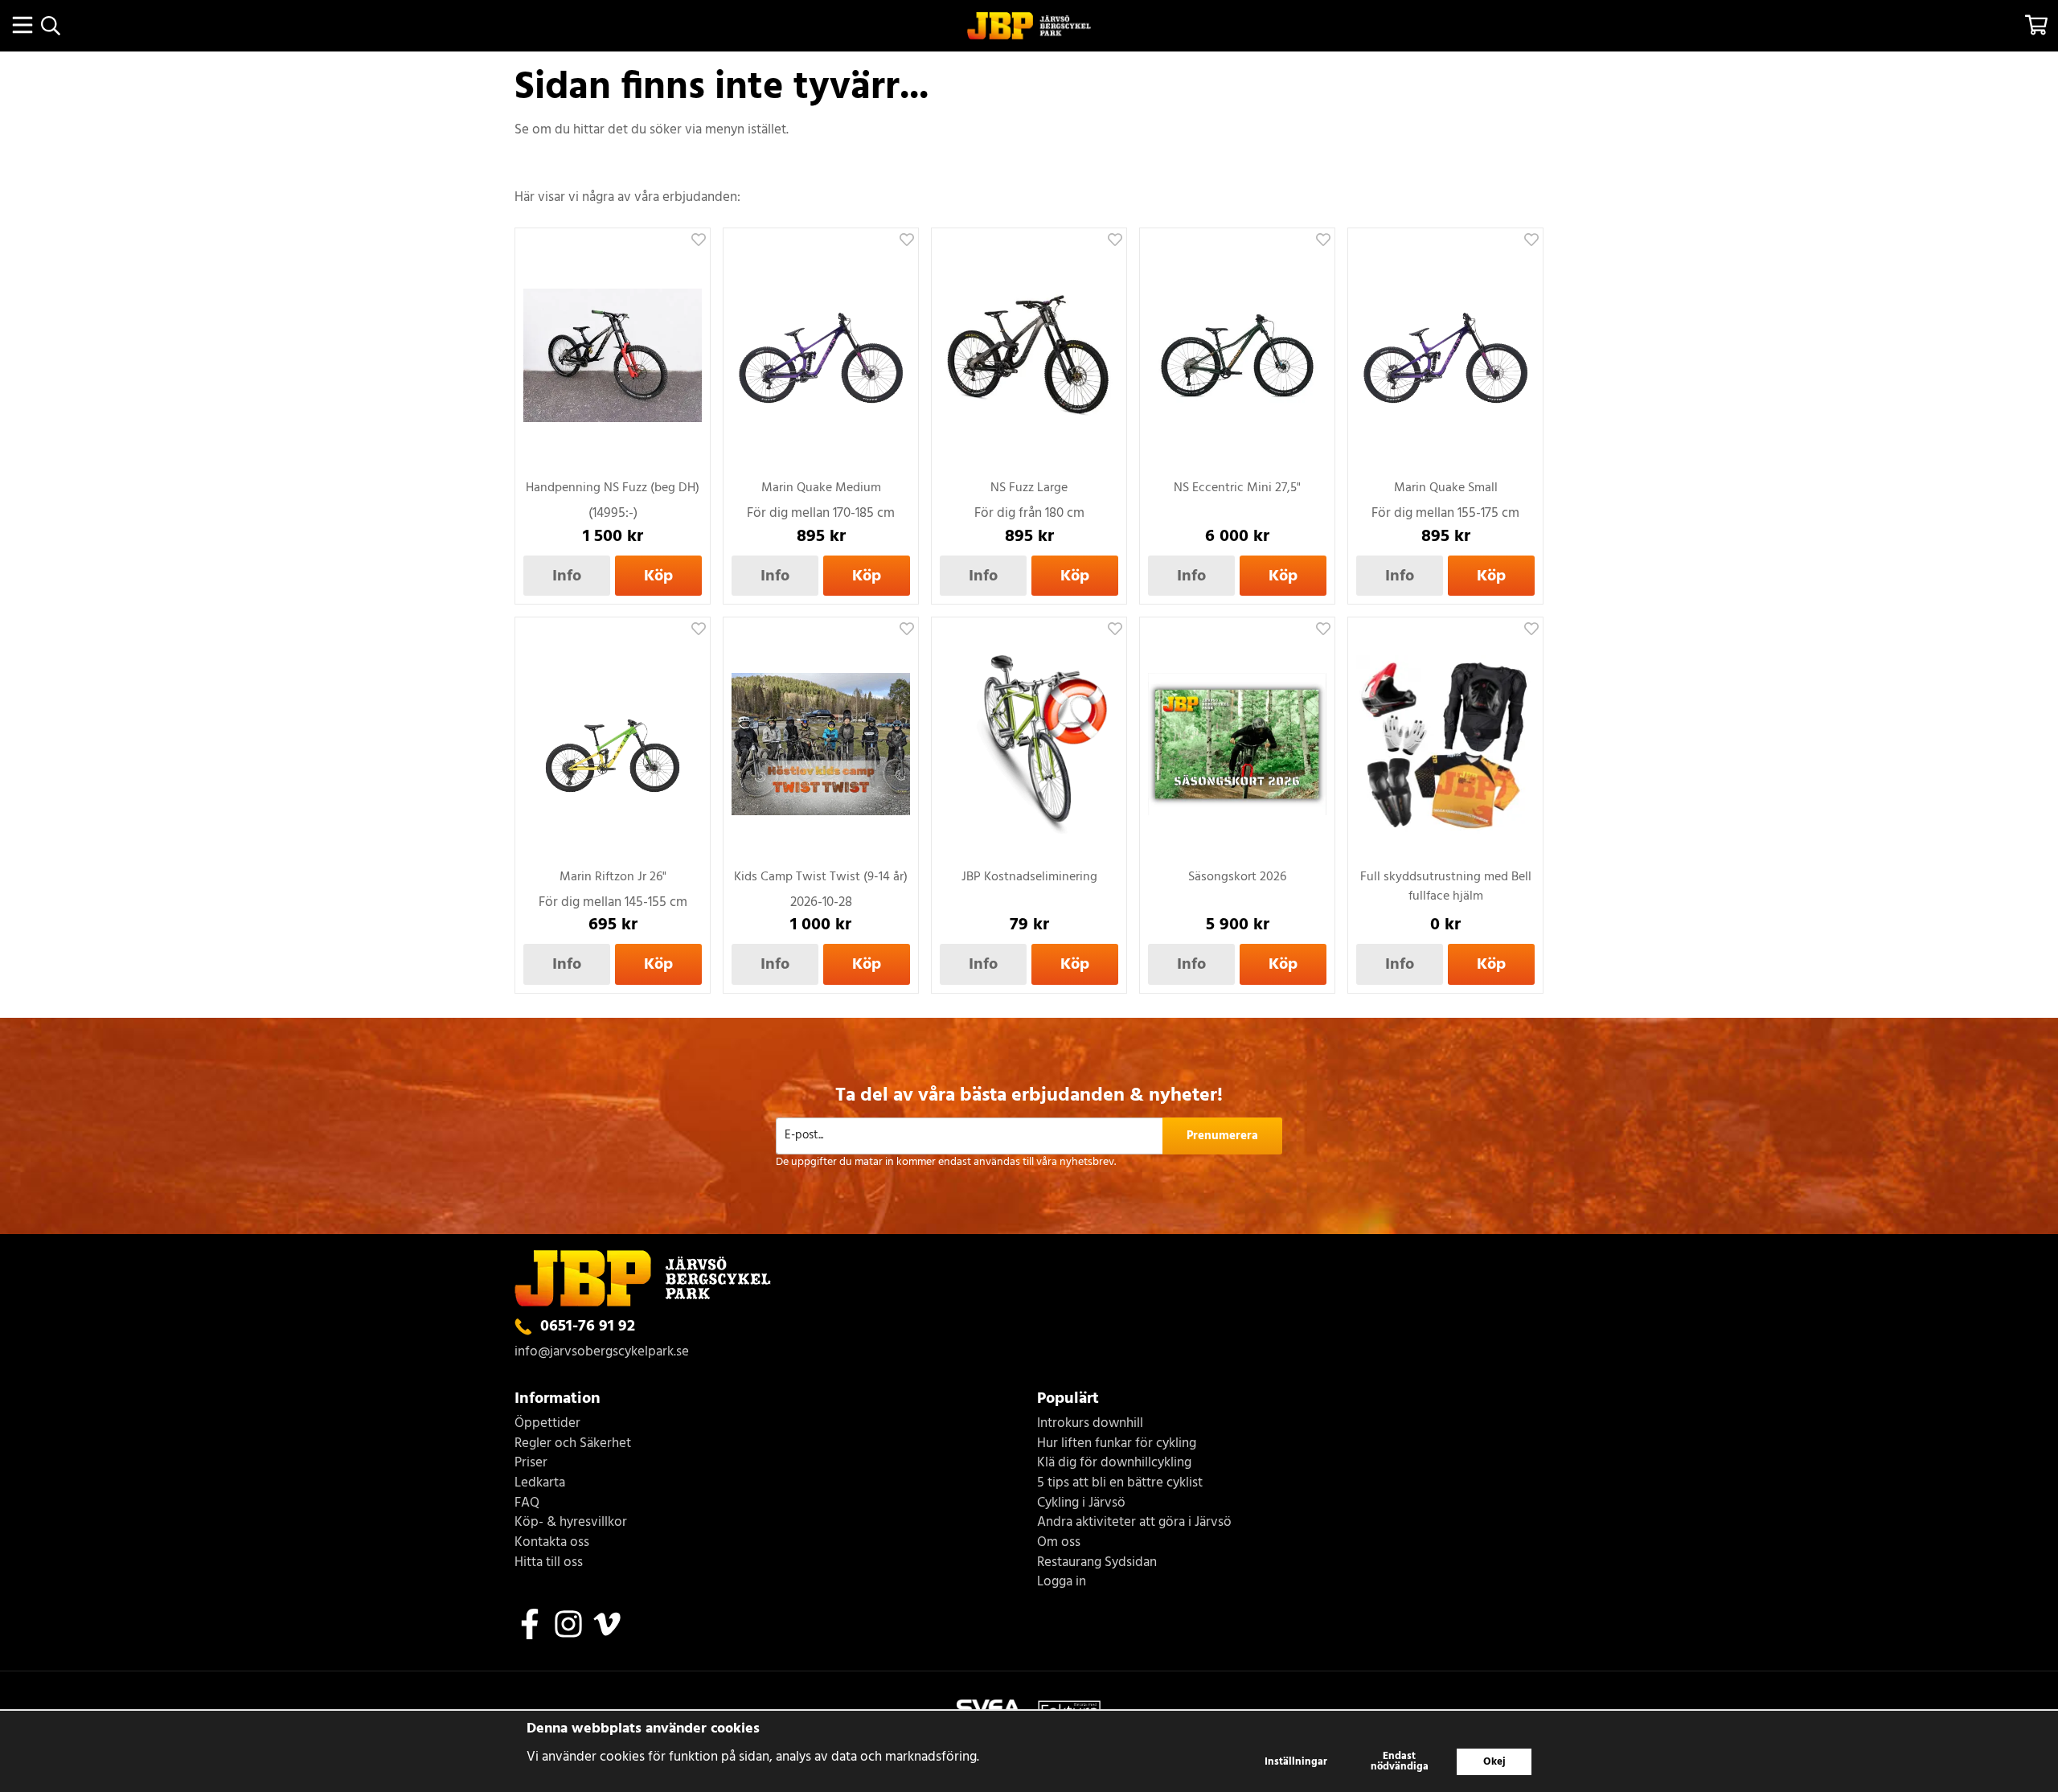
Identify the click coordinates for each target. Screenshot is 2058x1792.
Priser (531, 1464)
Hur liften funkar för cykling (1117, 1444)
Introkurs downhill (1090, 1424)
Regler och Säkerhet (573, 1444)
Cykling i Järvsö (1081, 1504)
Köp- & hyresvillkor (571, 1523)
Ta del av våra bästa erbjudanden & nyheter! (1029, 1096)
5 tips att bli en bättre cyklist (1120, 1484)
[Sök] (50, 26)
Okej (1494, 1762)
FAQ (527, 1504)
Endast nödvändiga (1400, 1761)
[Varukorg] (2036, 25)
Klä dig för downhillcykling (1114, 1464)
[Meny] (22, 25)
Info (567, 576)
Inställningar (1296, 1762)
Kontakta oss (552, 1543)
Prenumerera (1222, 1136)
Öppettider (547, 1424)
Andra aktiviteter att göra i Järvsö (1134, 1523)
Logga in (1062, 1583)
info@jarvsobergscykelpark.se (602, 1352)
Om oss (1059, 1543)
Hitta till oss (549, 1563)
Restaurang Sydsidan (1097, 1563)
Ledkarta (540, 1484)
